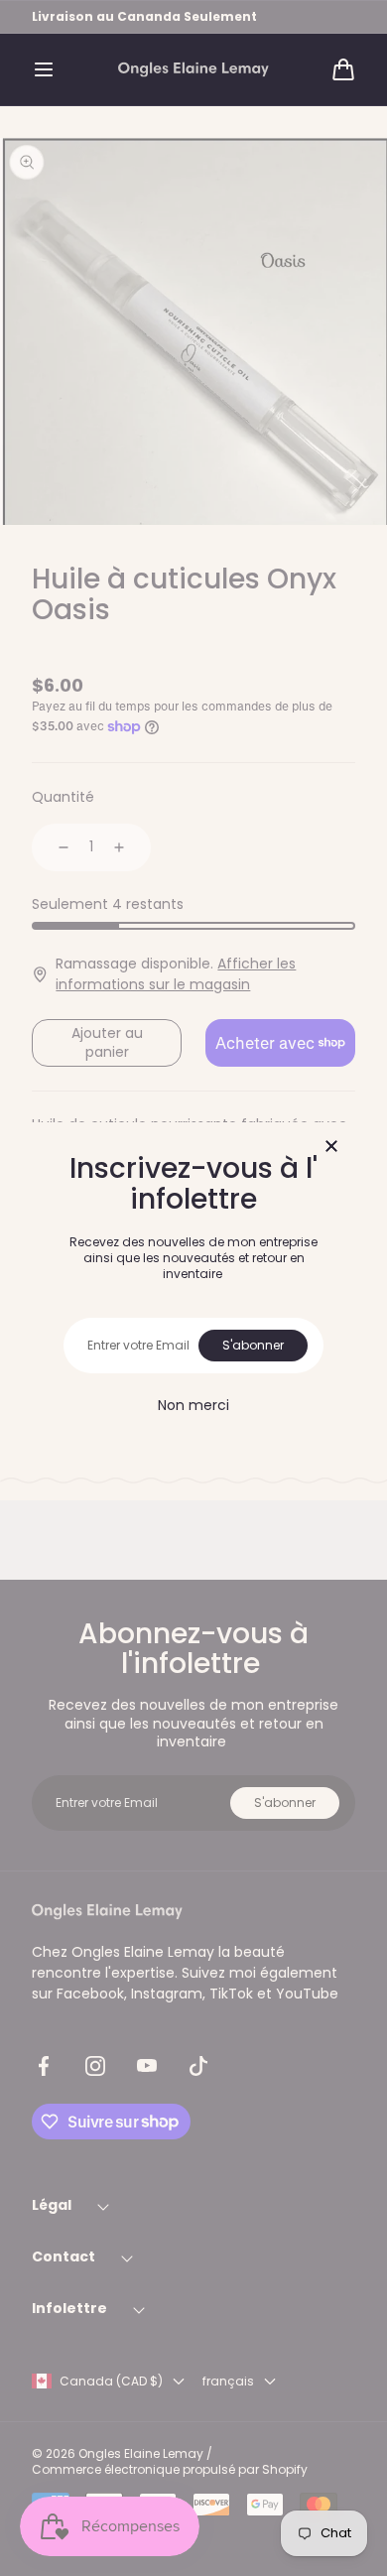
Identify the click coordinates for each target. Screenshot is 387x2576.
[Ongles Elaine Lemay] (193, 70)
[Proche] (331, 1148)
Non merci (193, 1405)
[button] (44, 69)
